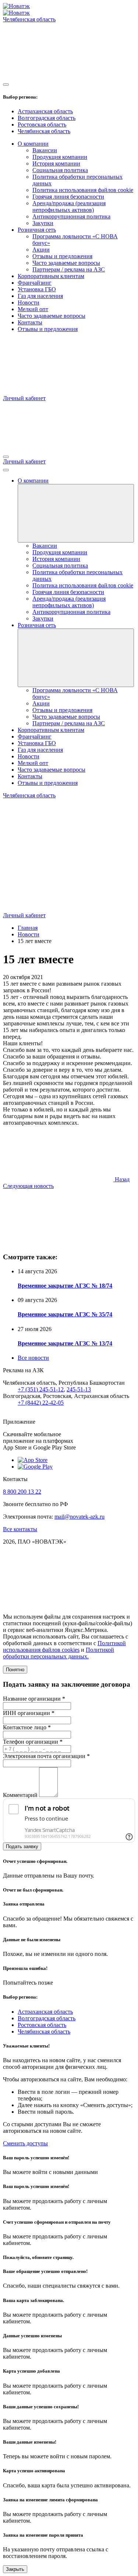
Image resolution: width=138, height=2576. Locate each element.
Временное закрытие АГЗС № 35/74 (65, 1314)
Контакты (30, 322)
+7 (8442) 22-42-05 (41, 1403)
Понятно (15, 1670)
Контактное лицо (27, 1727)
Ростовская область (42, 124)
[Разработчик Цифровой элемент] (58, 1604)
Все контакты (20, 1529)
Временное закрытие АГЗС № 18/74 (65, 1286)
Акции (41, 250)
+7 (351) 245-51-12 (41, 1389)
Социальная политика (60, 170)
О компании (33, 144)
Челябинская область (44, 131)
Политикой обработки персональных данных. (59, 1653)
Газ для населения (40, 296)
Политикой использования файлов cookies (64, 1646)
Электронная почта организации (46, 1756)
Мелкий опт (33, 309)
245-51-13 (79, 1389)
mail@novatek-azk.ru (79, 1517)
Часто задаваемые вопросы (66, 263)
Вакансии (45, 150)
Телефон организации (33, 1742)
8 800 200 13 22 (22, 1492)
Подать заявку (22, 1846)
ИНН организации (29, 1713)
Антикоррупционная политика (71, 216)
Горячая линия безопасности (68, 197)
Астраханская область (45, 111)
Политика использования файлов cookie (83, 190)
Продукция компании (60, 157)
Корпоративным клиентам (51, 276)
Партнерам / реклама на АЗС (69, 269)
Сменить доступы (25, 2143)
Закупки (43, 223)
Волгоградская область (47, 118)
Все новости (33, 1358)
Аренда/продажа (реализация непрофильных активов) (69, 207)
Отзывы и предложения (62, 256)
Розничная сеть (37, 230)
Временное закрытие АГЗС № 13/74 (65, 1343)
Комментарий (20, 1795)
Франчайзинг (35, 283)
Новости (29, 303)
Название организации (34, 1699)
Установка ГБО (37, 289)
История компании (56, 163)
